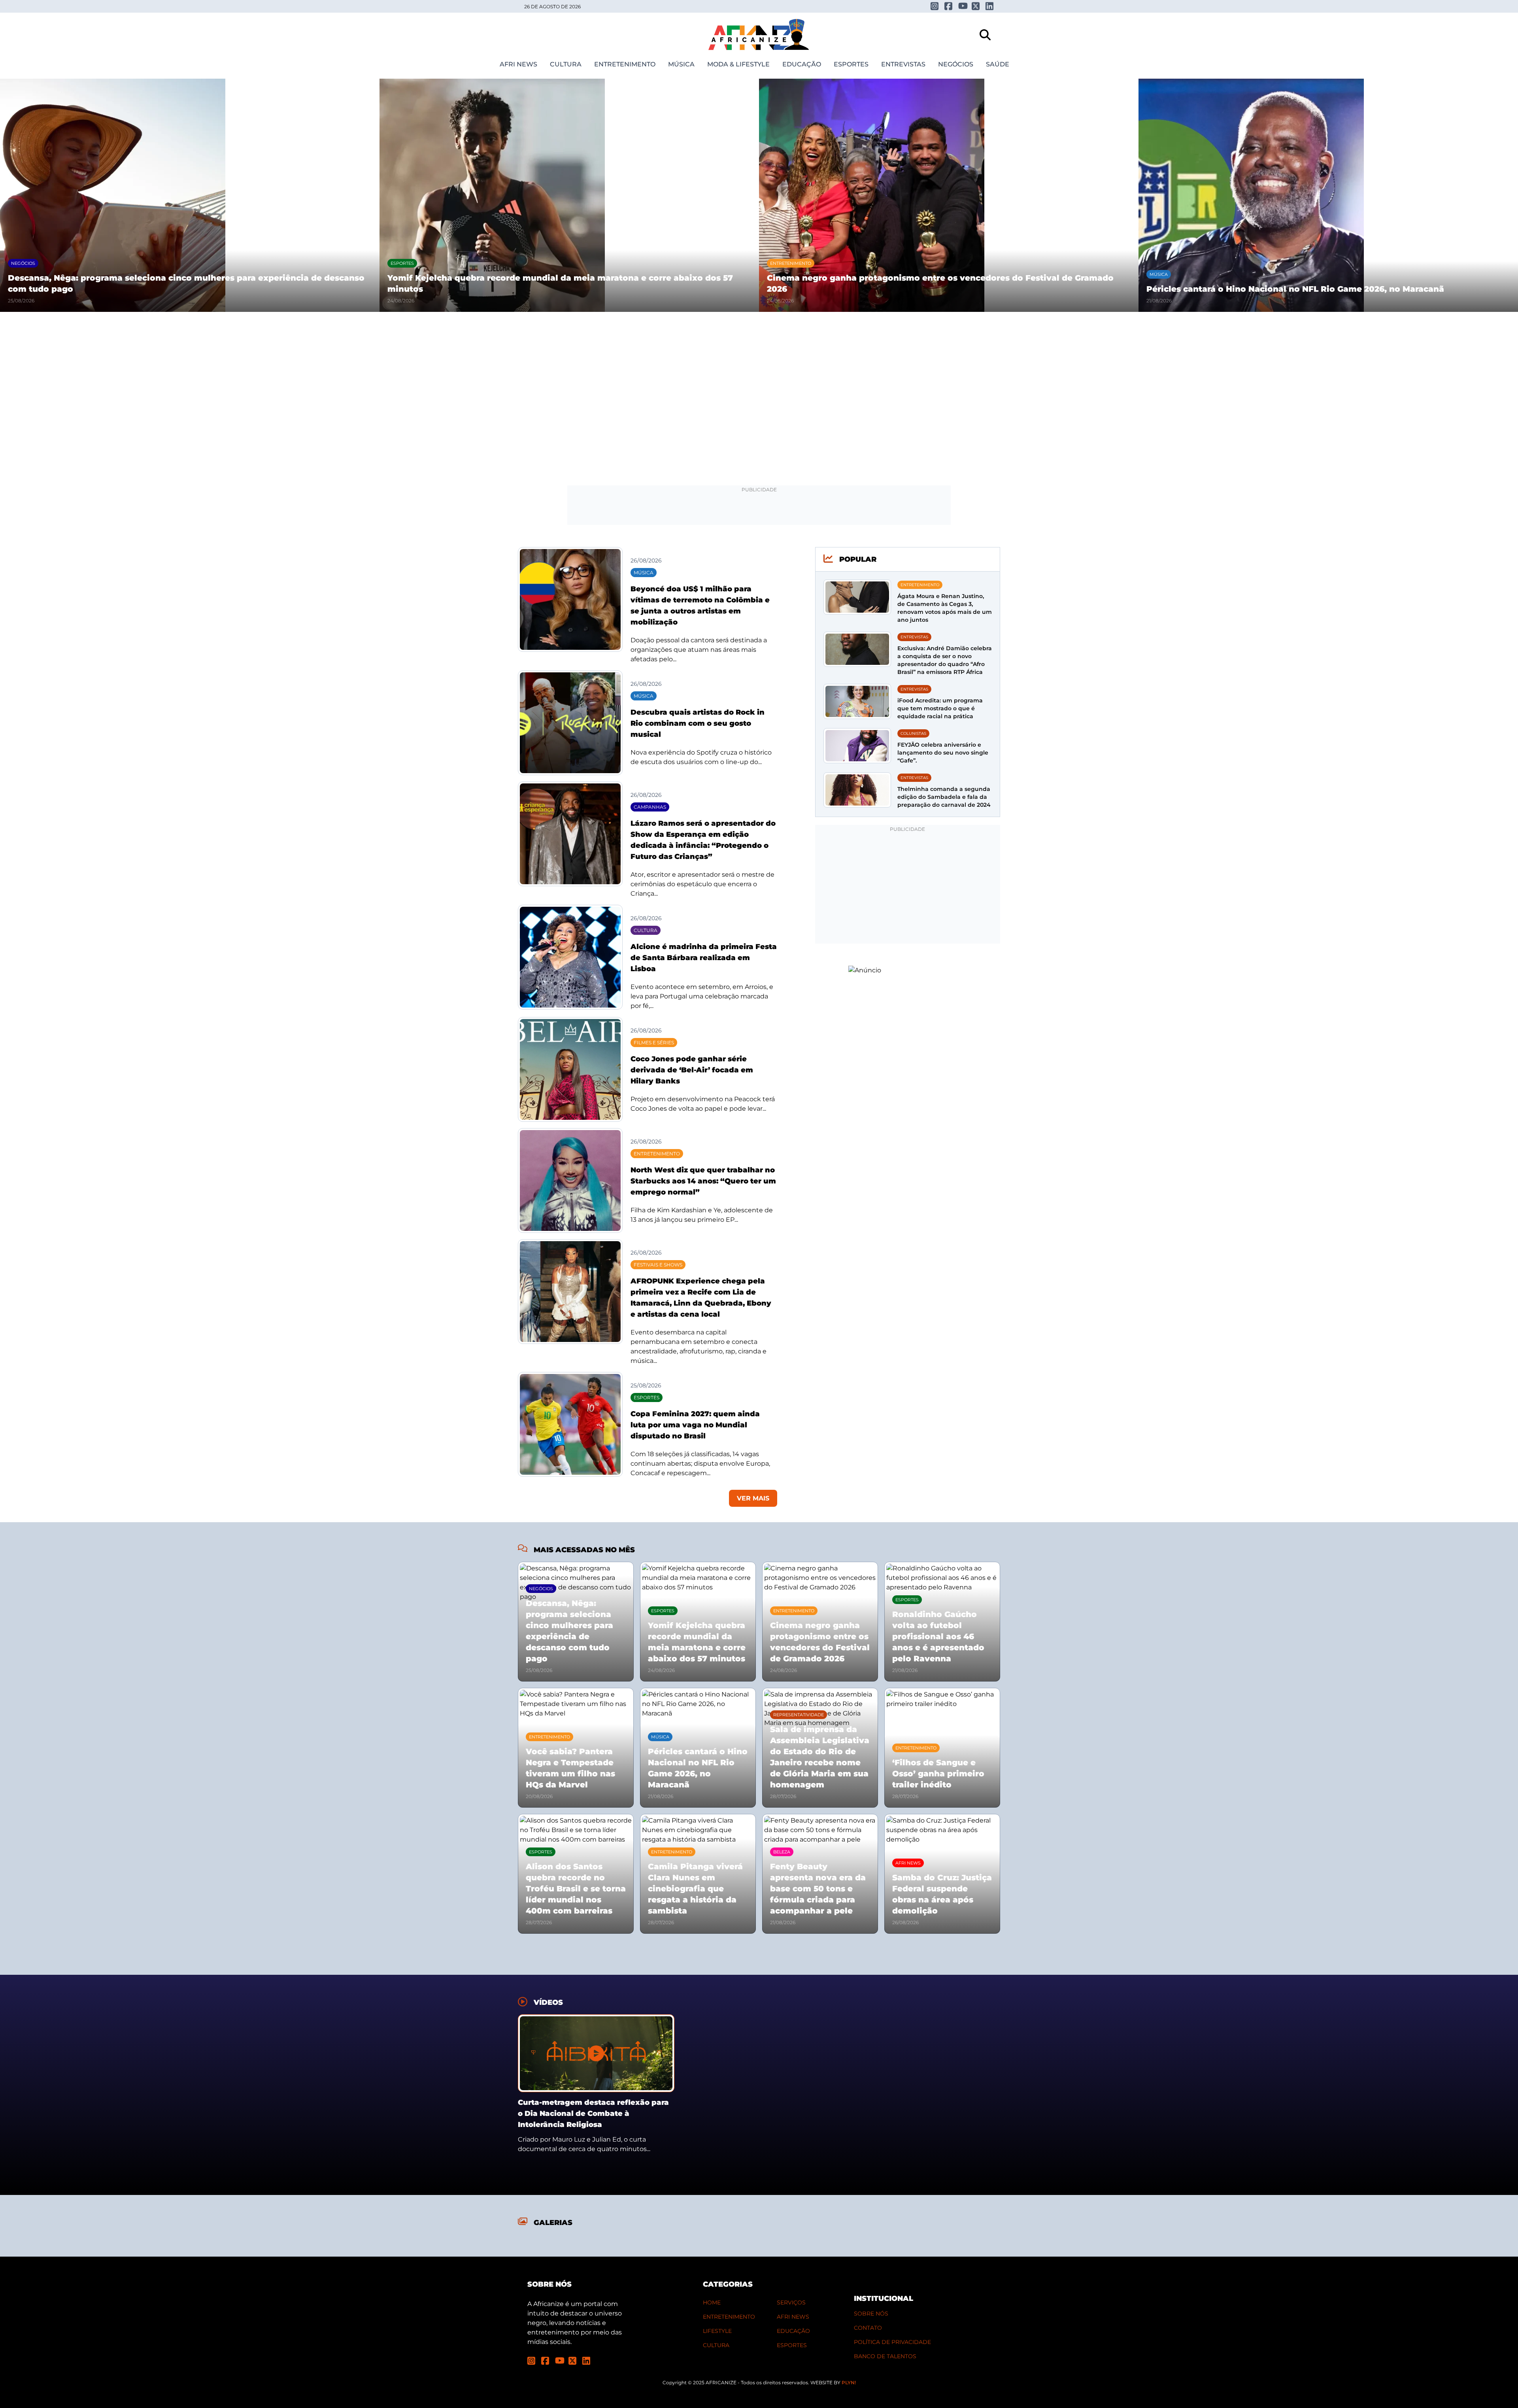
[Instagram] (935, 6)
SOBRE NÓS (871, 2314)
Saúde (998, 64)
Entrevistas (903, 64)
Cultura (566, 64)
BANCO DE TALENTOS (885, 2356)
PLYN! (849, 2383)
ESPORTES (792, 2345)
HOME (712, 2302)
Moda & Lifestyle (738, 64)
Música (681, 64)
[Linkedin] (990, 6)
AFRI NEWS (793, 2317)
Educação (802, 64)
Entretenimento (625, 64)
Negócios (956, 64)
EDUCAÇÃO (793, 2331)
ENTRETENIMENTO (729, 2317)
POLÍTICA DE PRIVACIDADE (892, 2342)
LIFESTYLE (717, 2331)
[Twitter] (976, 6)
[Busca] (985, 35)
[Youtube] (962, 6)
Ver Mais (753, 1498)
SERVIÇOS (791, 2302)
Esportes (851, 64)
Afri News (518, 64)
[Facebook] (949, 6)
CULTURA (716, 2345)
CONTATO (868, 2328)
